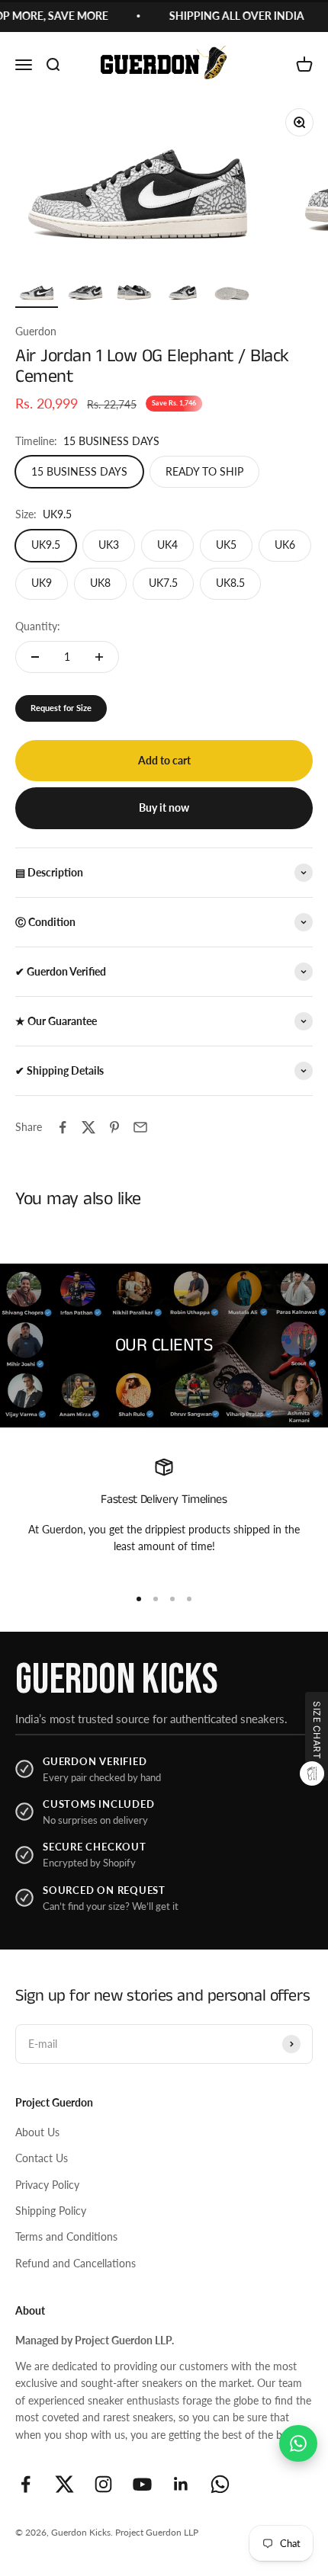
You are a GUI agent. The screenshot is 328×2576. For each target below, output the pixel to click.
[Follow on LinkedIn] (181, 2484)
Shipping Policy (51, 2211)
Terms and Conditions (66, 2236)
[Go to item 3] (134, 293)
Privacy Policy (47, 2185)
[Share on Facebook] (63, 1127)
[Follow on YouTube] (142, 2484)
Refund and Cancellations (76, 2263)
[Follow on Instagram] (103, 2484)
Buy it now (164, 807)
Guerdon (36, 331)
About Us (37, 2132)
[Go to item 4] (183, 293)
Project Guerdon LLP (157, 2532)
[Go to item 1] (37, 293)
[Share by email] (140, 1127)
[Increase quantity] (99, 657)
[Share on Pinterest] (114, 1127)
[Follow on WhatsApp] (220, 2484)
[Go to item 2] (85, 293)
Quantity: (38, 626)
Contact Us (42, 2158)
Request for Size (61, 708)
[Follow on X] (64, 2484)
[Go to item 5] (232, 293)
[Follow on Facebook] (26, 2484)
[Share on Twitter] (88, 1127)
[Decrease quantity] (35, 657)
